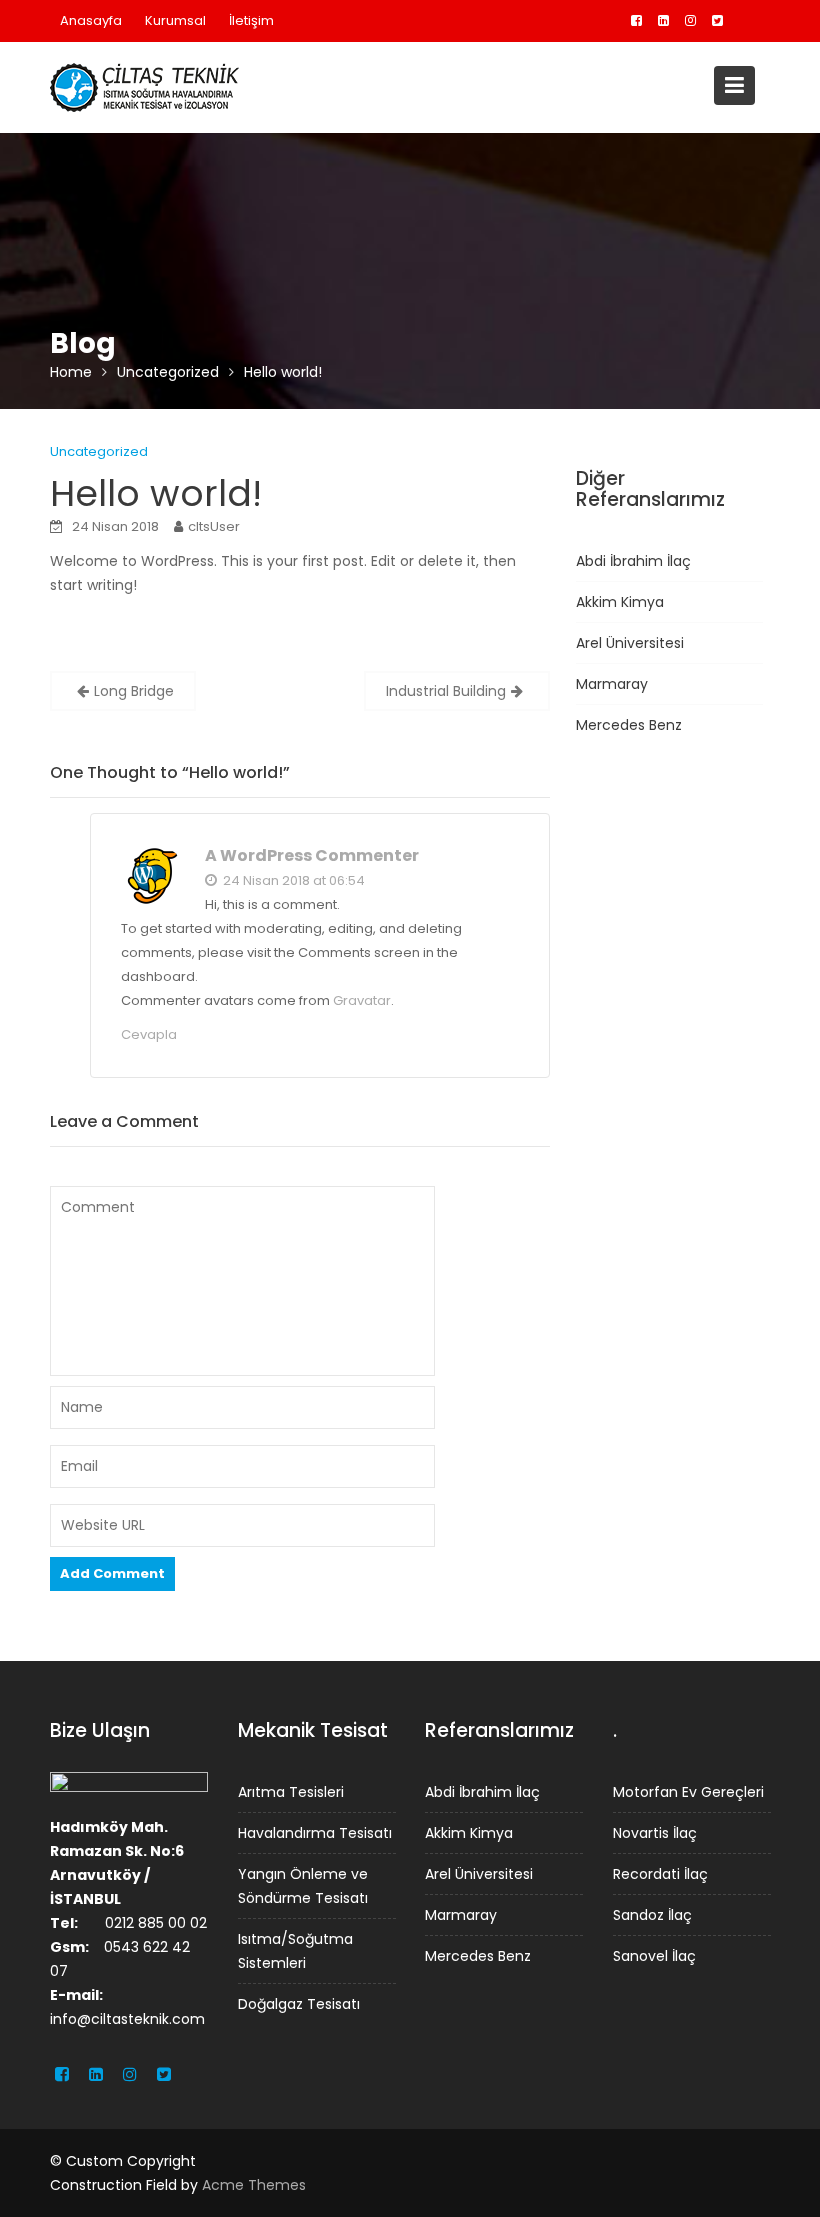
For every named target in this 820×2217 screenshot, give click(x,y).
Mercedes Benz (629, 725)
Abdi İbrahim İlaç (633, 561)
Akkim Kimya (620, 602)
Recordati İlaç (660, 1873)
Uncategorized (99, 451)
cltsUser (214, 526)
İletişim (251, 20)
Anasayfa (91, 20)
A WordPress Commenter (312, 855)
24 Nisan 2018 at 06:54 (292, 880)
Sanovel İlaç (654, 1955)
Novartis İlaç (655, 1832)
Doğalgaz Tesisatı (299, 2003)
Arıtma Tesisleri (291, 1791)
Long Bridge (134, 691)
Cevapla (149, 1034)
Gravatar (362, 1000)
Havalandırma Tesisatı (315, 1832)
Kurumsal (175, 20)
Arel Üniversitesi (630, 643)
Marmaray (612, 684)
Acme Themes (254, 2185)
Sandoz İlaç (652, 1914)
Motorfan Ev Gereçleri (688, 1791)
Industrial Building (446, 691)
